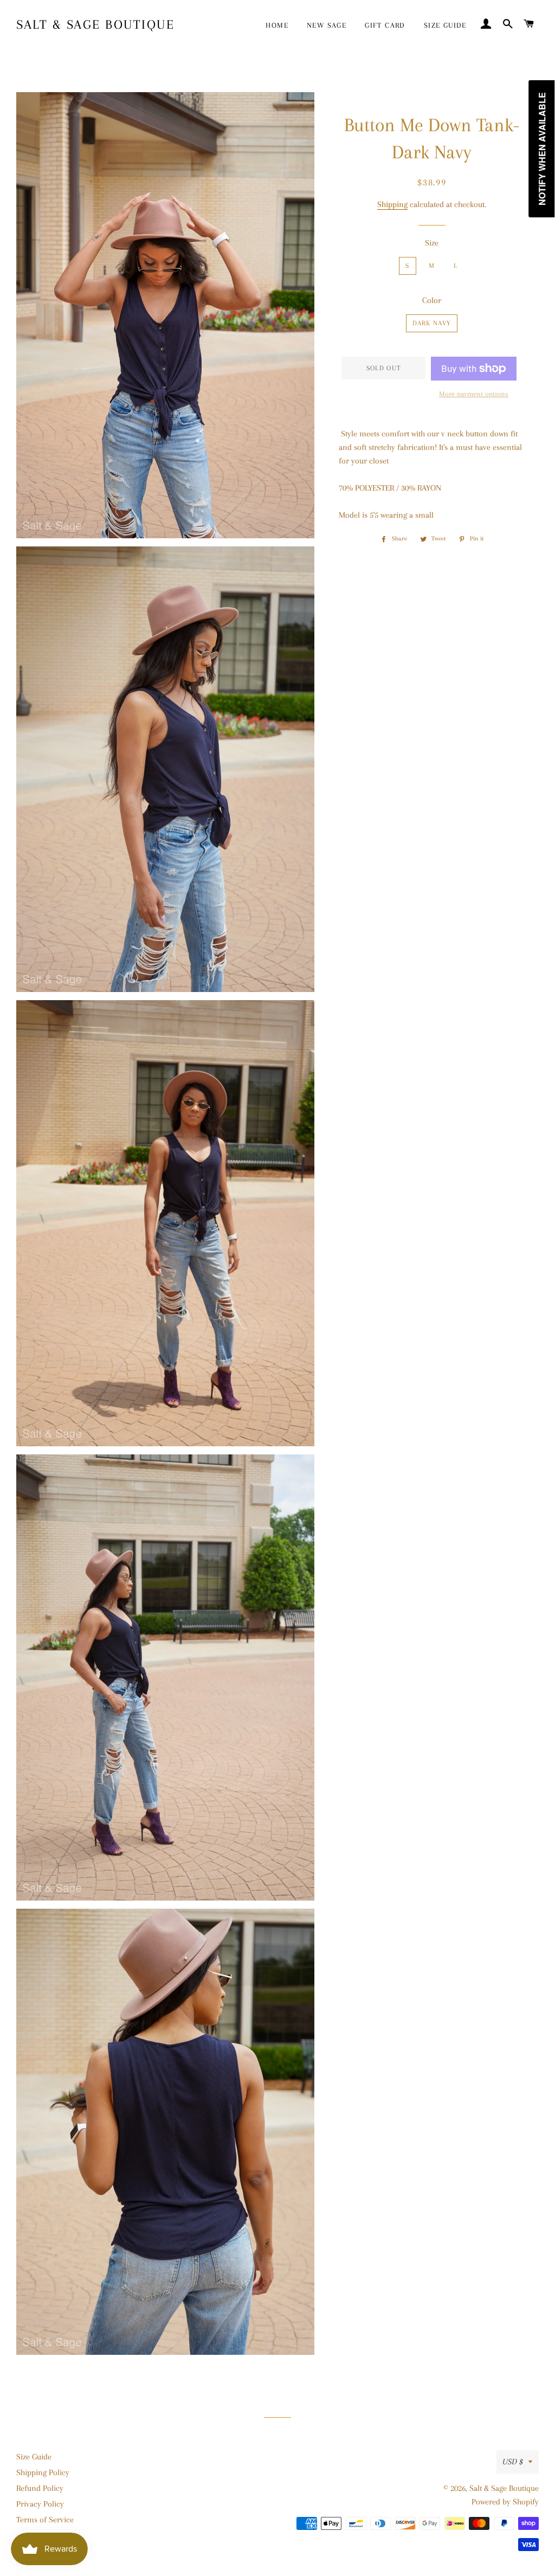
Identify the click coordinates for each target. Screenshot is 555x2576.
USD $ (513, 2462)
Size (432, 243)
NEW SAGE (327, 25)
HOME (277, 25)
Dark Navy (432, 323)
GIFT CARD (385, 25)
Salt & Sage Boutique (95, 24)
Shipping (392, 204)
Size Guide (34, 2457)
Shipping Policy (43, 2472)
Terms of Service (45, 2520)
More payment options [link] (474, 394)
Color (432, 300)
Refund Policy (40, 2488)
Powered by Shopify (505, 2502)
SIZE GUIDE (445, 25)
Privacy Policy (40, 2504)
